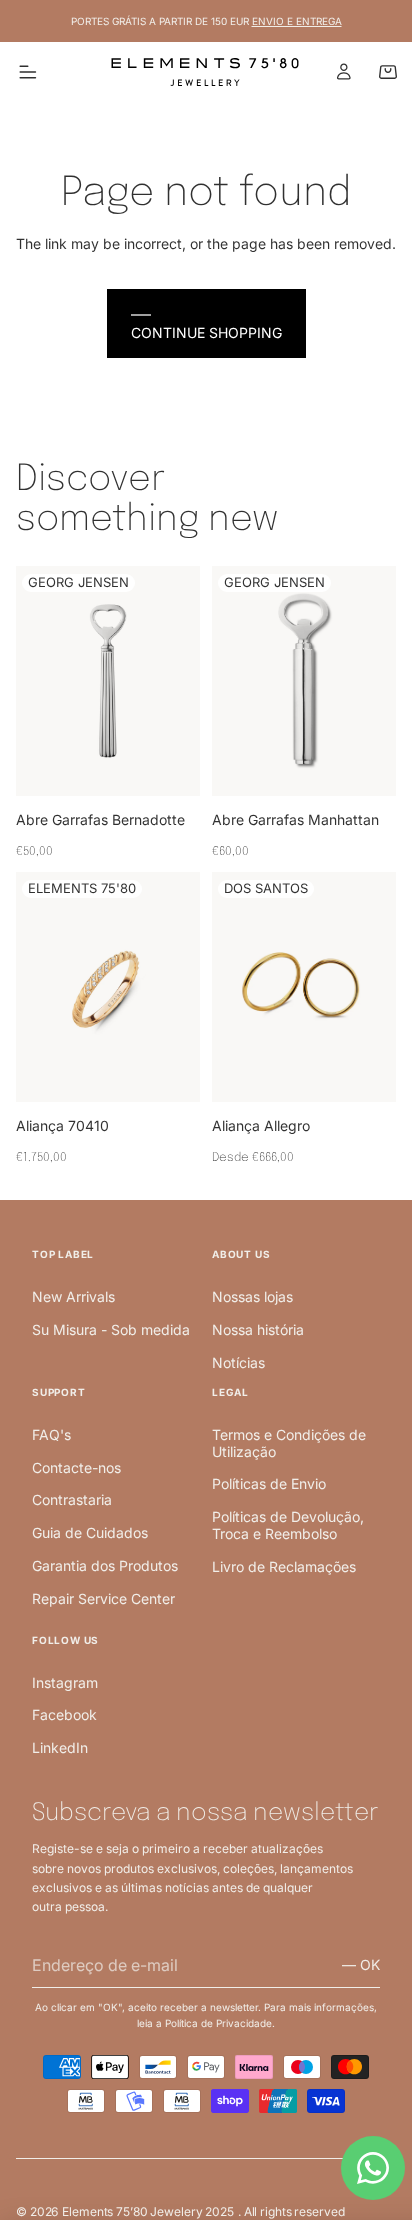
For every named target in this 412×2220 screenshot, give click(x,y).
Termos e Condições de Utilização (289, 1443)
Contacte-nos (76, 1467)
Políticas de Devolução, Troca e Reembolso (288, 1525)
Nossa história (258, 1329)
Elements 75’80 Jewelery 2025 (148, 2211)
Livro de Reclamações (284, 1566)
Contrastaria (72, 1499)
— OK (361, 1964)
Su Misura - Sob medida (111, 1329)
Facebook (64, 1714)
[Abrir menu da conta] (344, 72)
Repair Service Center (103, 1598)
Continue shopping (206, 332)
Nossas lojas (252, 1296)
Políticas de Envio (269, 1483)
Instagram (65, 1682)
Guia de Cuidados (90, 1532)
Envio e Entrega (297, 21)
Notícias (238, 1362)
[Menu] (28, 72)
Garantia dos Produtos (105, 1565)
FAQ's (51, 1434)
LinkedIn (60, 1747)
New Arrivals (73, 1296)
